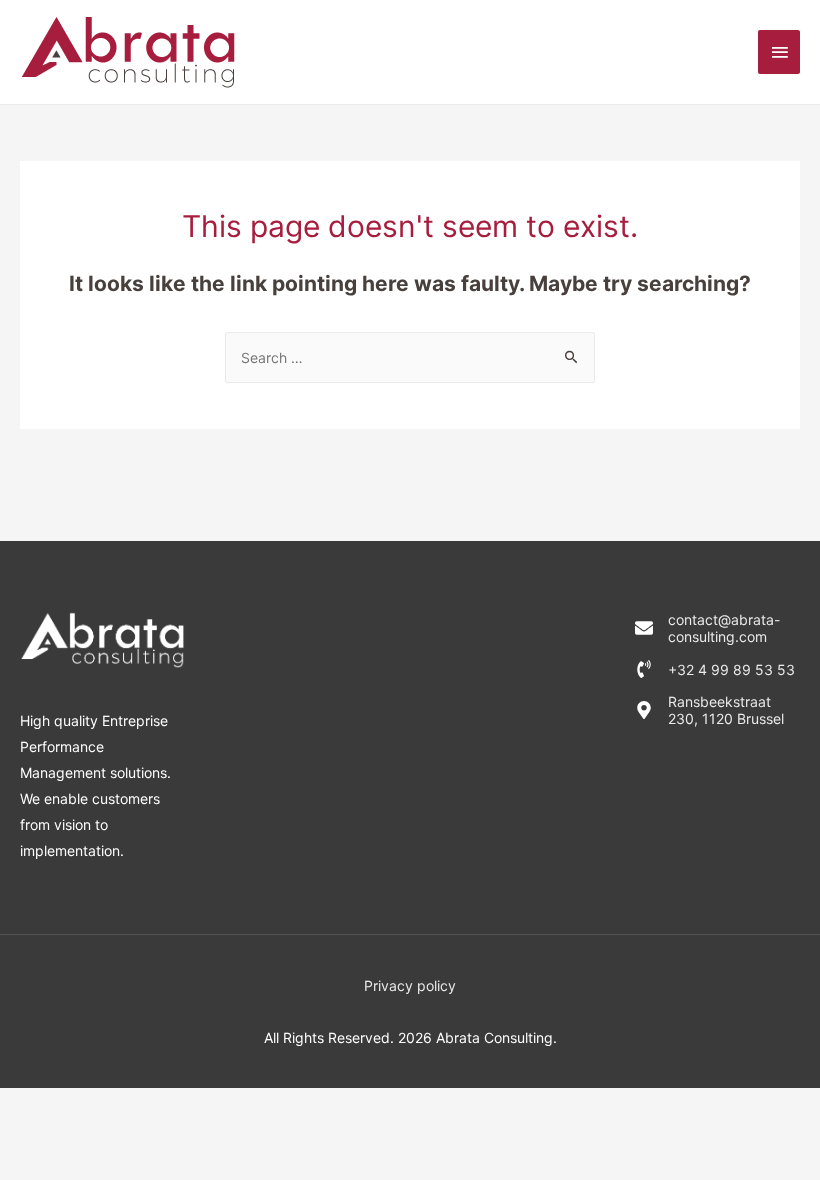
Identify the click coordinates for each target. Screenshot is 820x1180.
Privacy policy (410, 985)
